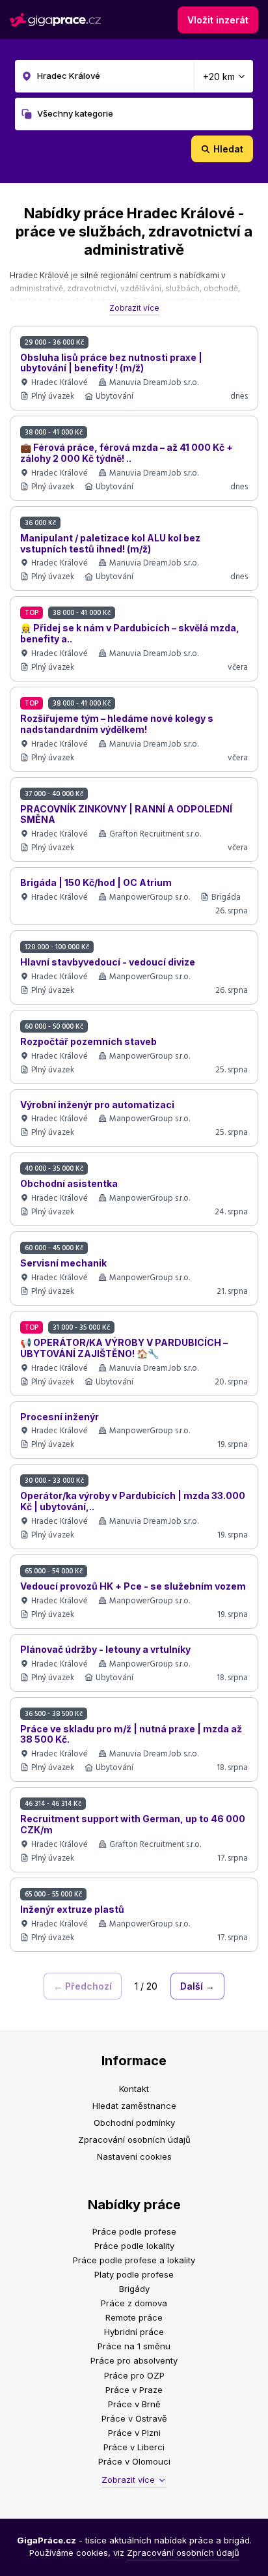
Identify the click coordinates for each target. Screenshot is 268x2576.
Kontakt (134, 2089)
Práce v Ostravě (134, 2418)
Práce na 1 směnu (134, 2346)
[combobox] (134, 76)
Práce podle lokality (134, 2246)
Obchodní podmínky (134, 2123)
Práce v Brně (134, 2404)
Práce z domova (134, 2303)
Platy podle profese (134, 2274)
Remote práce (134, 2317)
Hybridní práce (134, 2332)
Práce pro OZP (134, 2375)
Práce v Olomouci (134, 2461)
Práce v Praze (134, 2390)
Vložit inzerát (218, 20)
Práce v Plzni (134, 2433)
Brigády (134, 2289)
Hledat (228, 149)
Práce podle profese (134, 2231)
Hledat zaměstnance (134, 2106)
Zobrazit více (134, 308)
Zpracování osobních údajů (134, 2140)
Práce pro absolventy (134, 2360)
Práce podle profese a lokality (134, 2260)
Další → (197, 1986)
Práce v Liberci (134, 2447)
